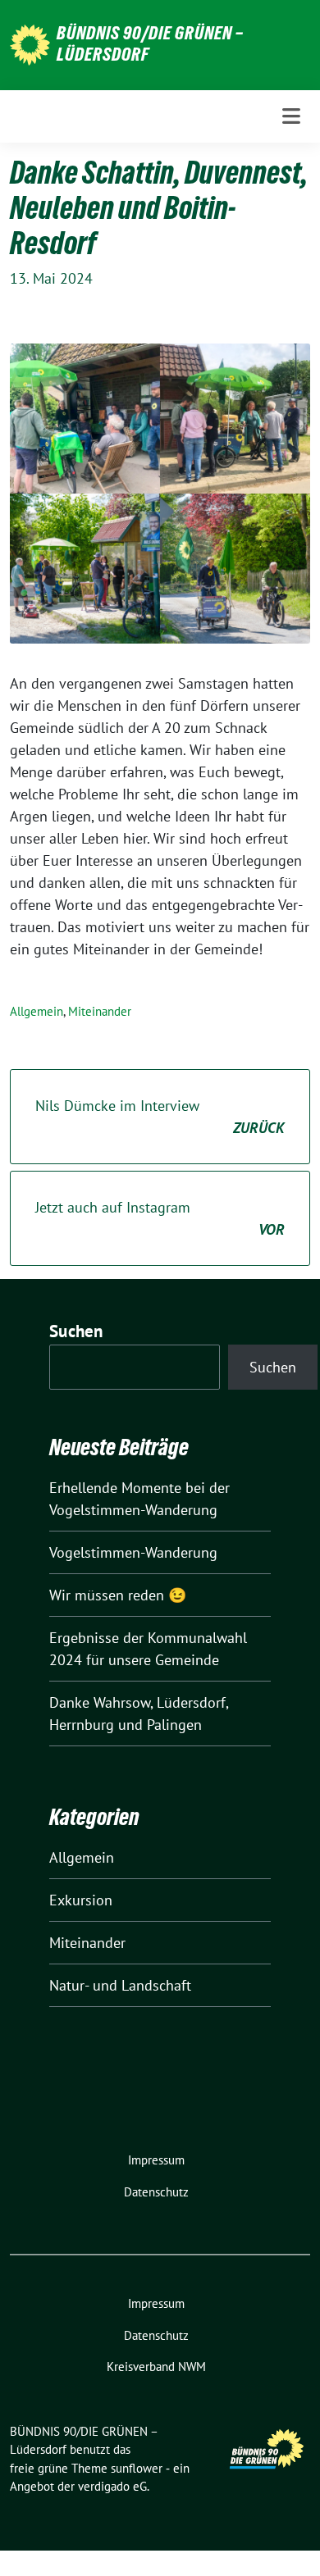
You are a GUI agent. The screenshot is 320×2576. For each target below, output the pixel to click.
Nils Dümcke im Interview (160, 1117)
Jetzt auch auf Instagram (160, 1218)
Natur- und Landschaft (120, 1985)
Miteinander (100, 1011)
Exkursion (81, 1900)
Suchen (76, 1331)
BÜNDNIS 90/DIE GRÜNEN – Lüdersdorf (150, 43)
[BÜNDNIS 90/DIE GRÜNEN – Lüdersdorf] (30, 43)
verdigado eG (112, 2486)
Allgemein (37, 1011)
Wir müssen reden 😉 (118, 1595)
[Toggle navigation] (291, 116)
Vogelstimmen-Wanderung (133, 1552)
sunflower (137, 2468)
